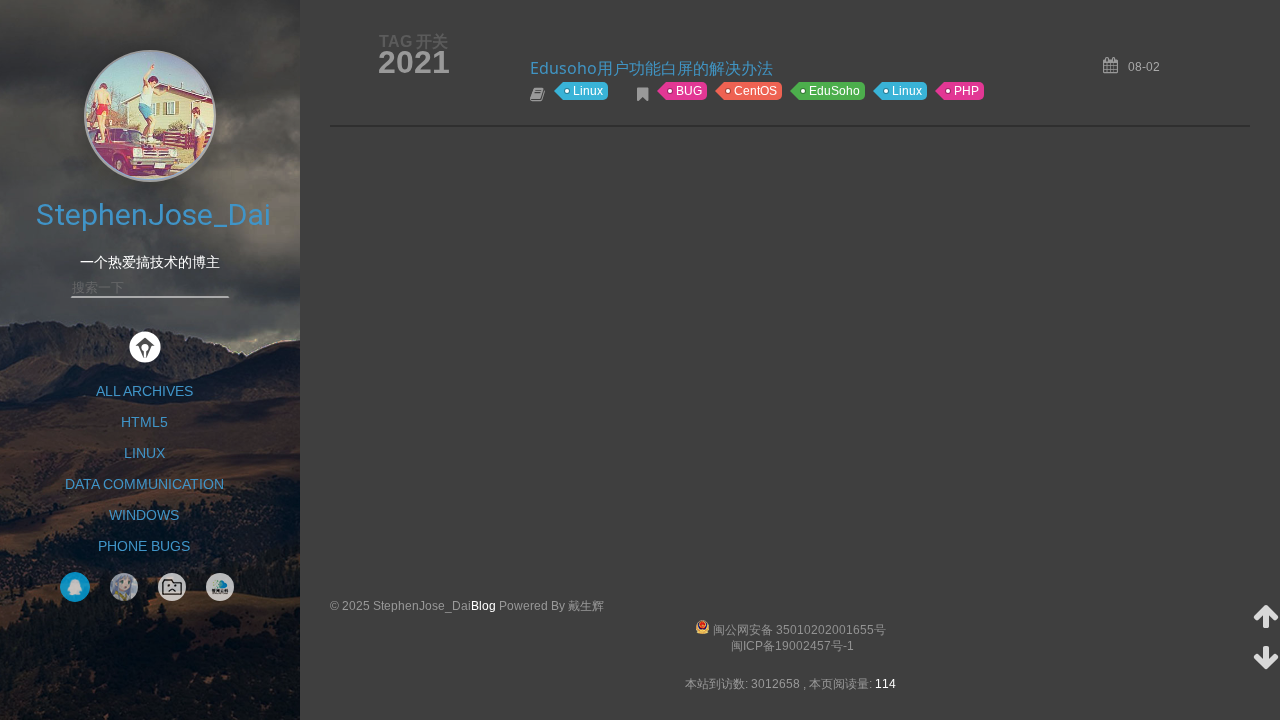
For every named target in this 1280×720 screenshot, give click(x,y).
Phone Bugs (144, 546)
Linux (144, 453)
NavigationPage (172, 587)
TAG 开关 (413, 41)
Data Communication (144, 484)
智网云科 (220, 587)
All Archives (144, 391)
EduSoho (834, 91)
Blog (483, 606)
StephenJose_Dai (153, 214)
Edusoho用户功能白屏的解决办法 (651, 68)
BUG (689, 91)
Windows (144, 515)
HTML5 (144, 422)
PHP (966, 91)
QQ (75, 587)
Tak (124, 587)
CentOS (755, 91)
